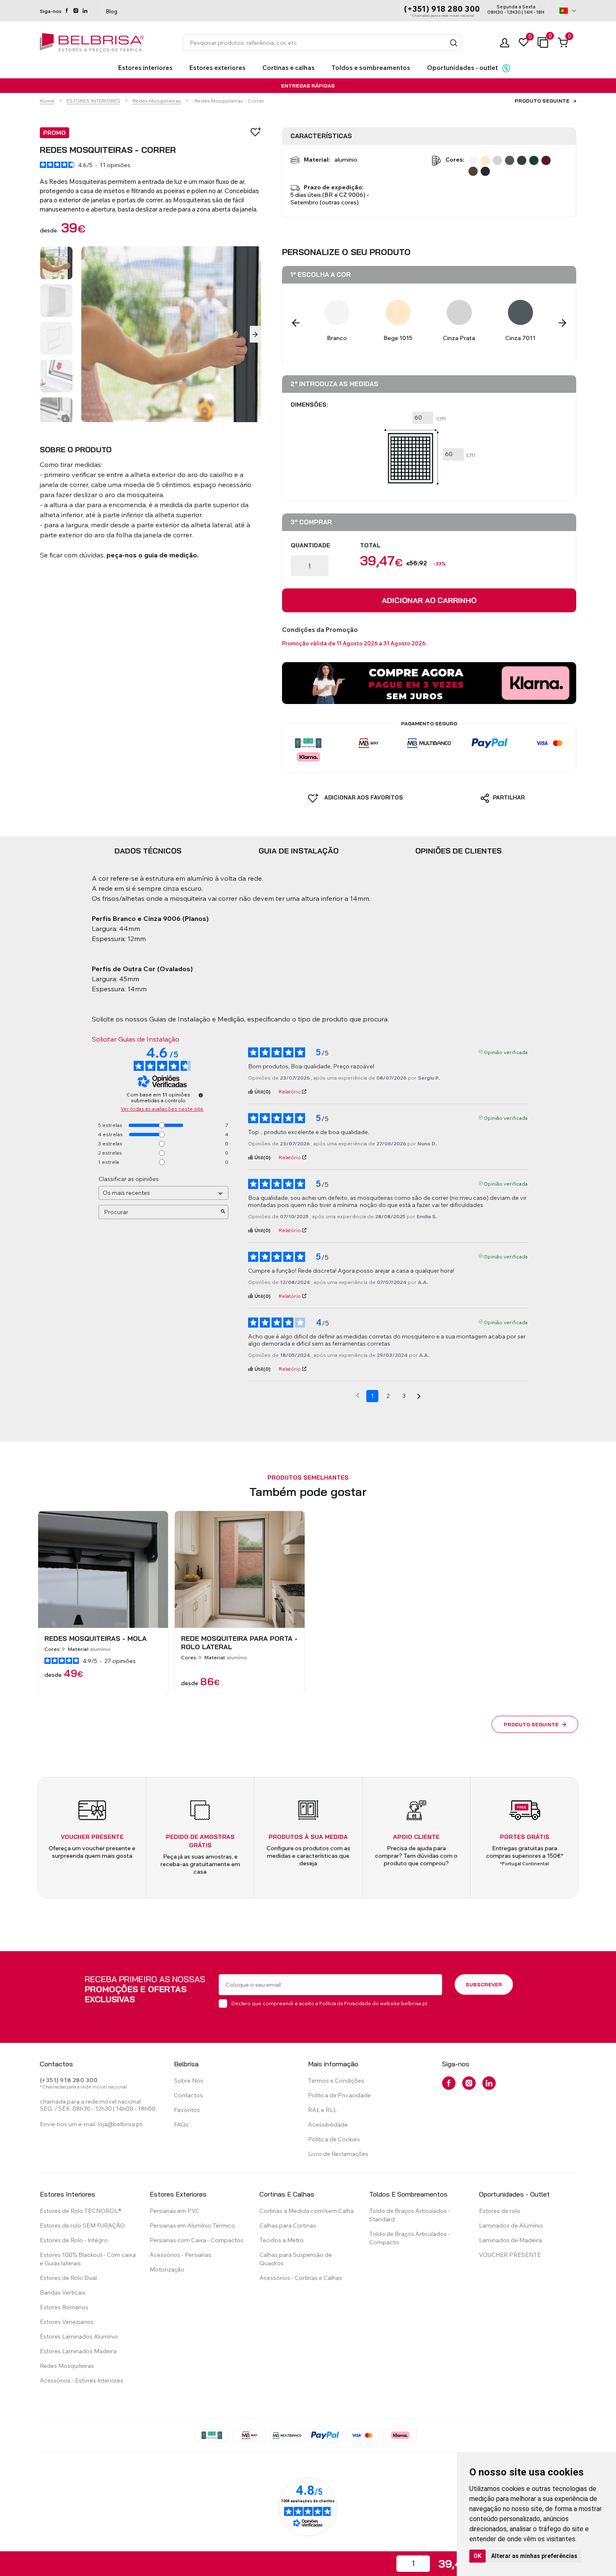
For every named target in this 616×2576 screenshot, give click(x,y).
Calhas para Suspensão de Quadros (296, 2259)
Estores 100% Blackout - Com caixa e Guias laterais (88, 2259)
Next (255, 334)
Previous (296, 323)
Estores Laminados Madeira (78, 2351)
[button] (454, 43)
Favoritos (187, 2110)
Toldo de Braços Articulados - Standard (410, 2215)
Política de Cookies (334, 2139)
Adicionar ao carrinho (429, 601)
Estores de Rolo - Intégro (74, 2240)
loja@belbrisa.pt (120, 2124)
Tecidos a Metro (282, 2240)
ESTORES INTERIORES (93, 101)
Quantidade (311, 546)
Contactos (188, 2095)
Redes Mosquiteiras (157, 101)
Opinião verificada (506, 1052)
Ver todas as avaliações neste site (162, 1109)
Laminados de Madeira (510, 2240)
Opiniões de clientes (458, 851)
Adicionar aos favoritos (363, 798)
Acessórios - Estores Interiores (82, 2380)
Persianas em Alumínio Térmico (192, 2225)
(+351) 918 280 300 (442, 9)
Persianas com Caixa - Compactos (197, 2240)
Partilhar (508, 798)
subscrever (484, 1984)
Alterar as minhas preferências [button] (534, 2556)
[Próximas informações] (419, 1396)
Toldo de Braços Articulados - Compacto (410, 2238)
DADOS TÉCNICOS (148, 851)
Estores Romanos (64, 2307)
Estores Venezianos (67, 2322)
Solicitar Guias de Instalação (136, 1039)
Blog (111, 11)
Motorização (167, 2269)
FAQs (181, 2125)
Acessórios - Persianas (180, 2255)
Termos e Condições (336, 2081)
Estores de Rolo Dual (68, 2278)
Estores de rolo (500, 2211)
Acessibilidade (328, 2125)
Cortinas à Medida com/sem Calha (307, 2211)
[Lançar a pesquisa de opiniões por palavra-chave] (223, 1212)
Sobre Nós (189, 2081)
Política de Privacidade (345, 2004)
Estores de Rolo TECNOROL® (81, 2211)
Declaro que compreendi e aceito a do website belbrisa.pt (329, 2003)
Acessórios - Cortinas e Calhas (301, 2278)
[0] (524, 43)
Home (47, 101)
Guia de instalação (299, 851)
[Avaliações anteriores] (358, 1395)
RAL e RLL (322, 2110)
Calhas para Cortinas (288, 2225)
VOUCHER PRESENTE (510, 2255)
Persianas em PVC (175, 2211)
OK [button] (478, 2556)
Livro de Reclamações (338, 2154)
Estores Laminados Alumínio (79, 2336)
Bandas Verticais (63, 2292)
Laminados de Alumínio (511, 2225)
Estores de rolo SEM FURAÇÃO (82, 2225)
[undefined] (201, 1096)
